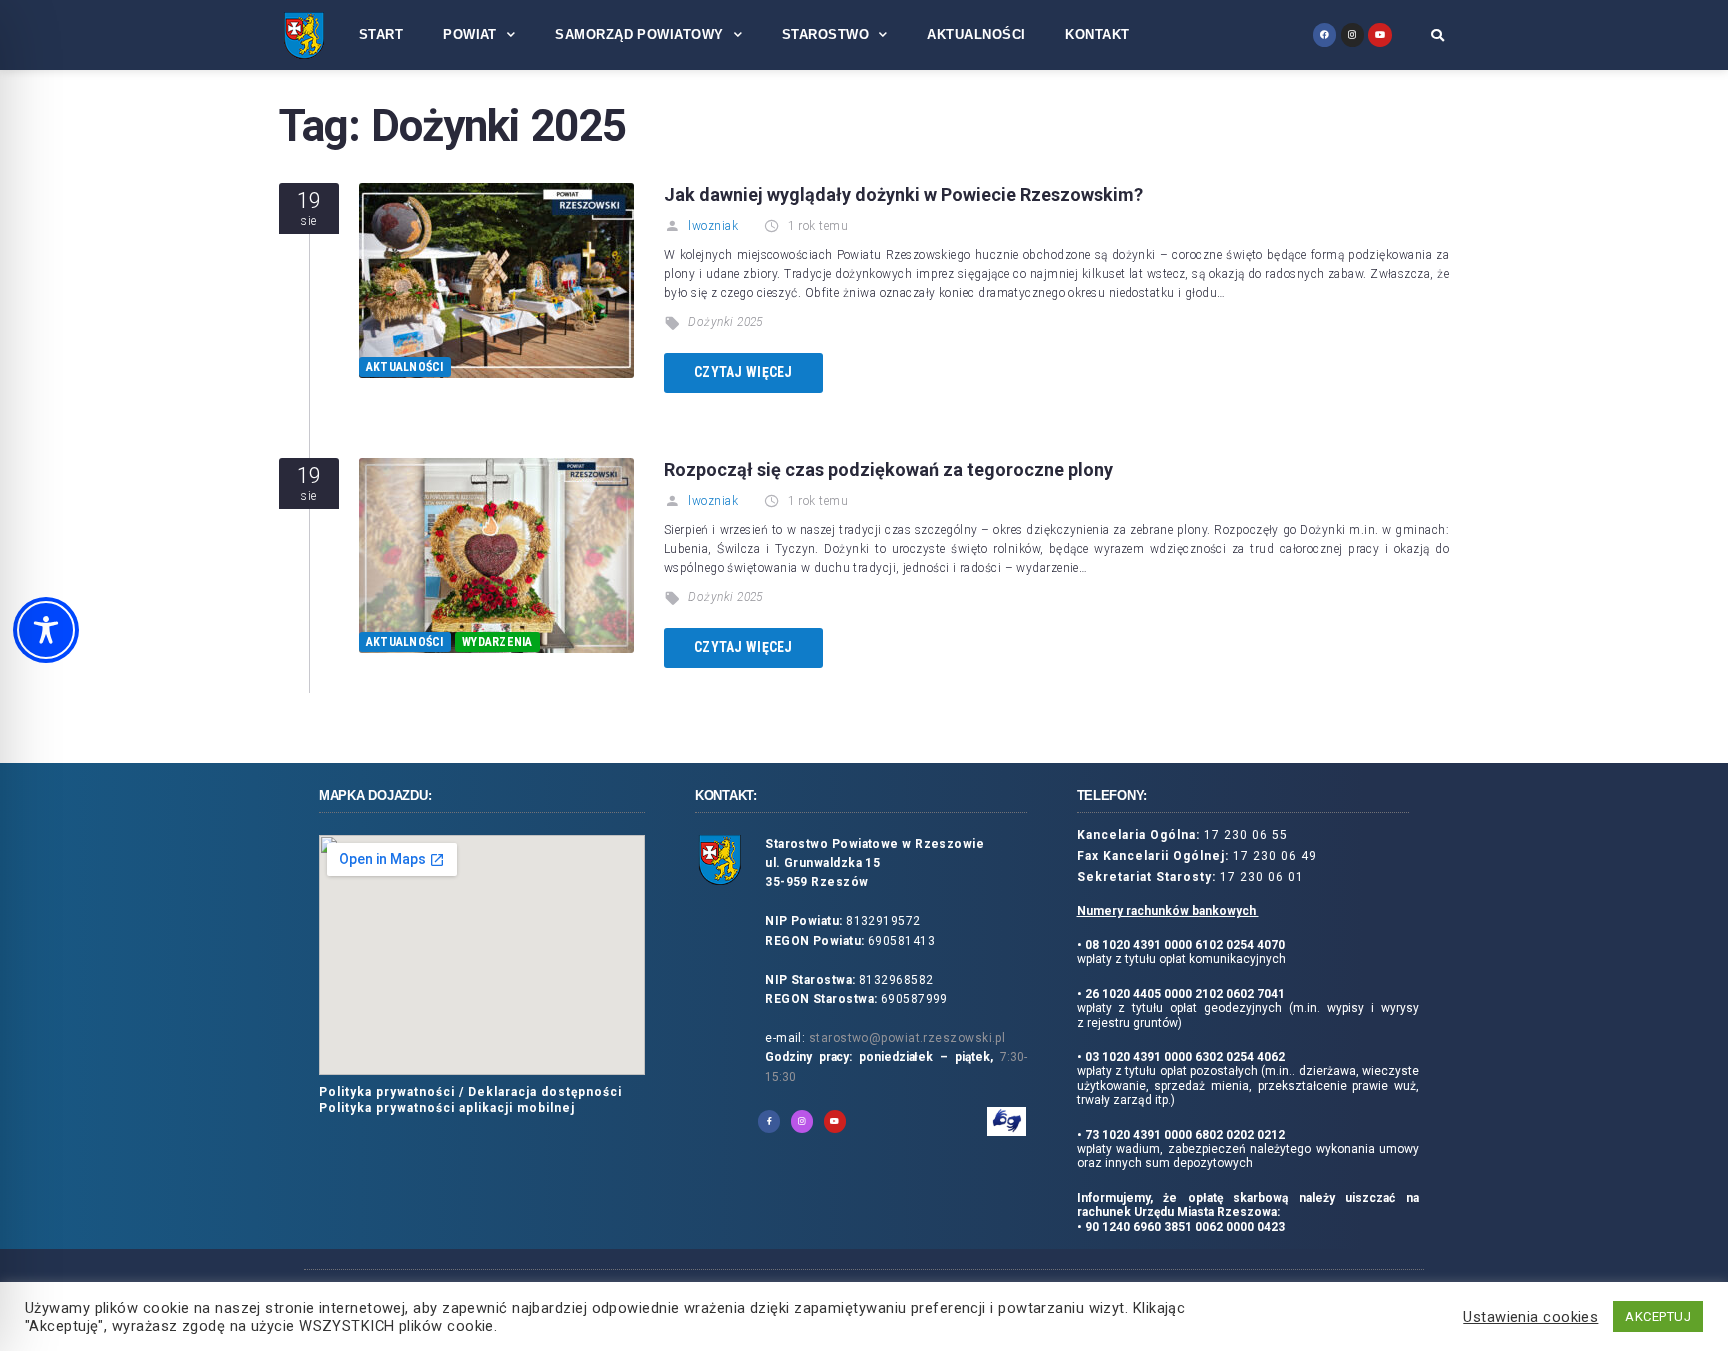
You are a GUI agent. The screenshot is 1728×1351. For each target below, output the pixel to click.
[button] (1437, 35)
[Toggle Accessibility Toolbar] (46, 630)
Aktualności (976, 34)
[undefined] (1324, 34)
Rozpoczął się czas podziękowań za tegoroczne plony (888, 469)
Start (381, 34)
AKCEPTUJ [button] (1658, 1316)
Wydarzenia (497, 642)
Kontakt (1097, 34)
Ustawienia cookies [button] (1530, 1317)
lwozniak (713, 226)
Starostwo (825, 34)
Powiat (470, 34)
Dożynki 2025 (725, 322)
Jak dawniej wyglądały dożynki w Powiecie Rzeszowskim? (903, 194)
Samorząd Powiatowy (639, 34)
